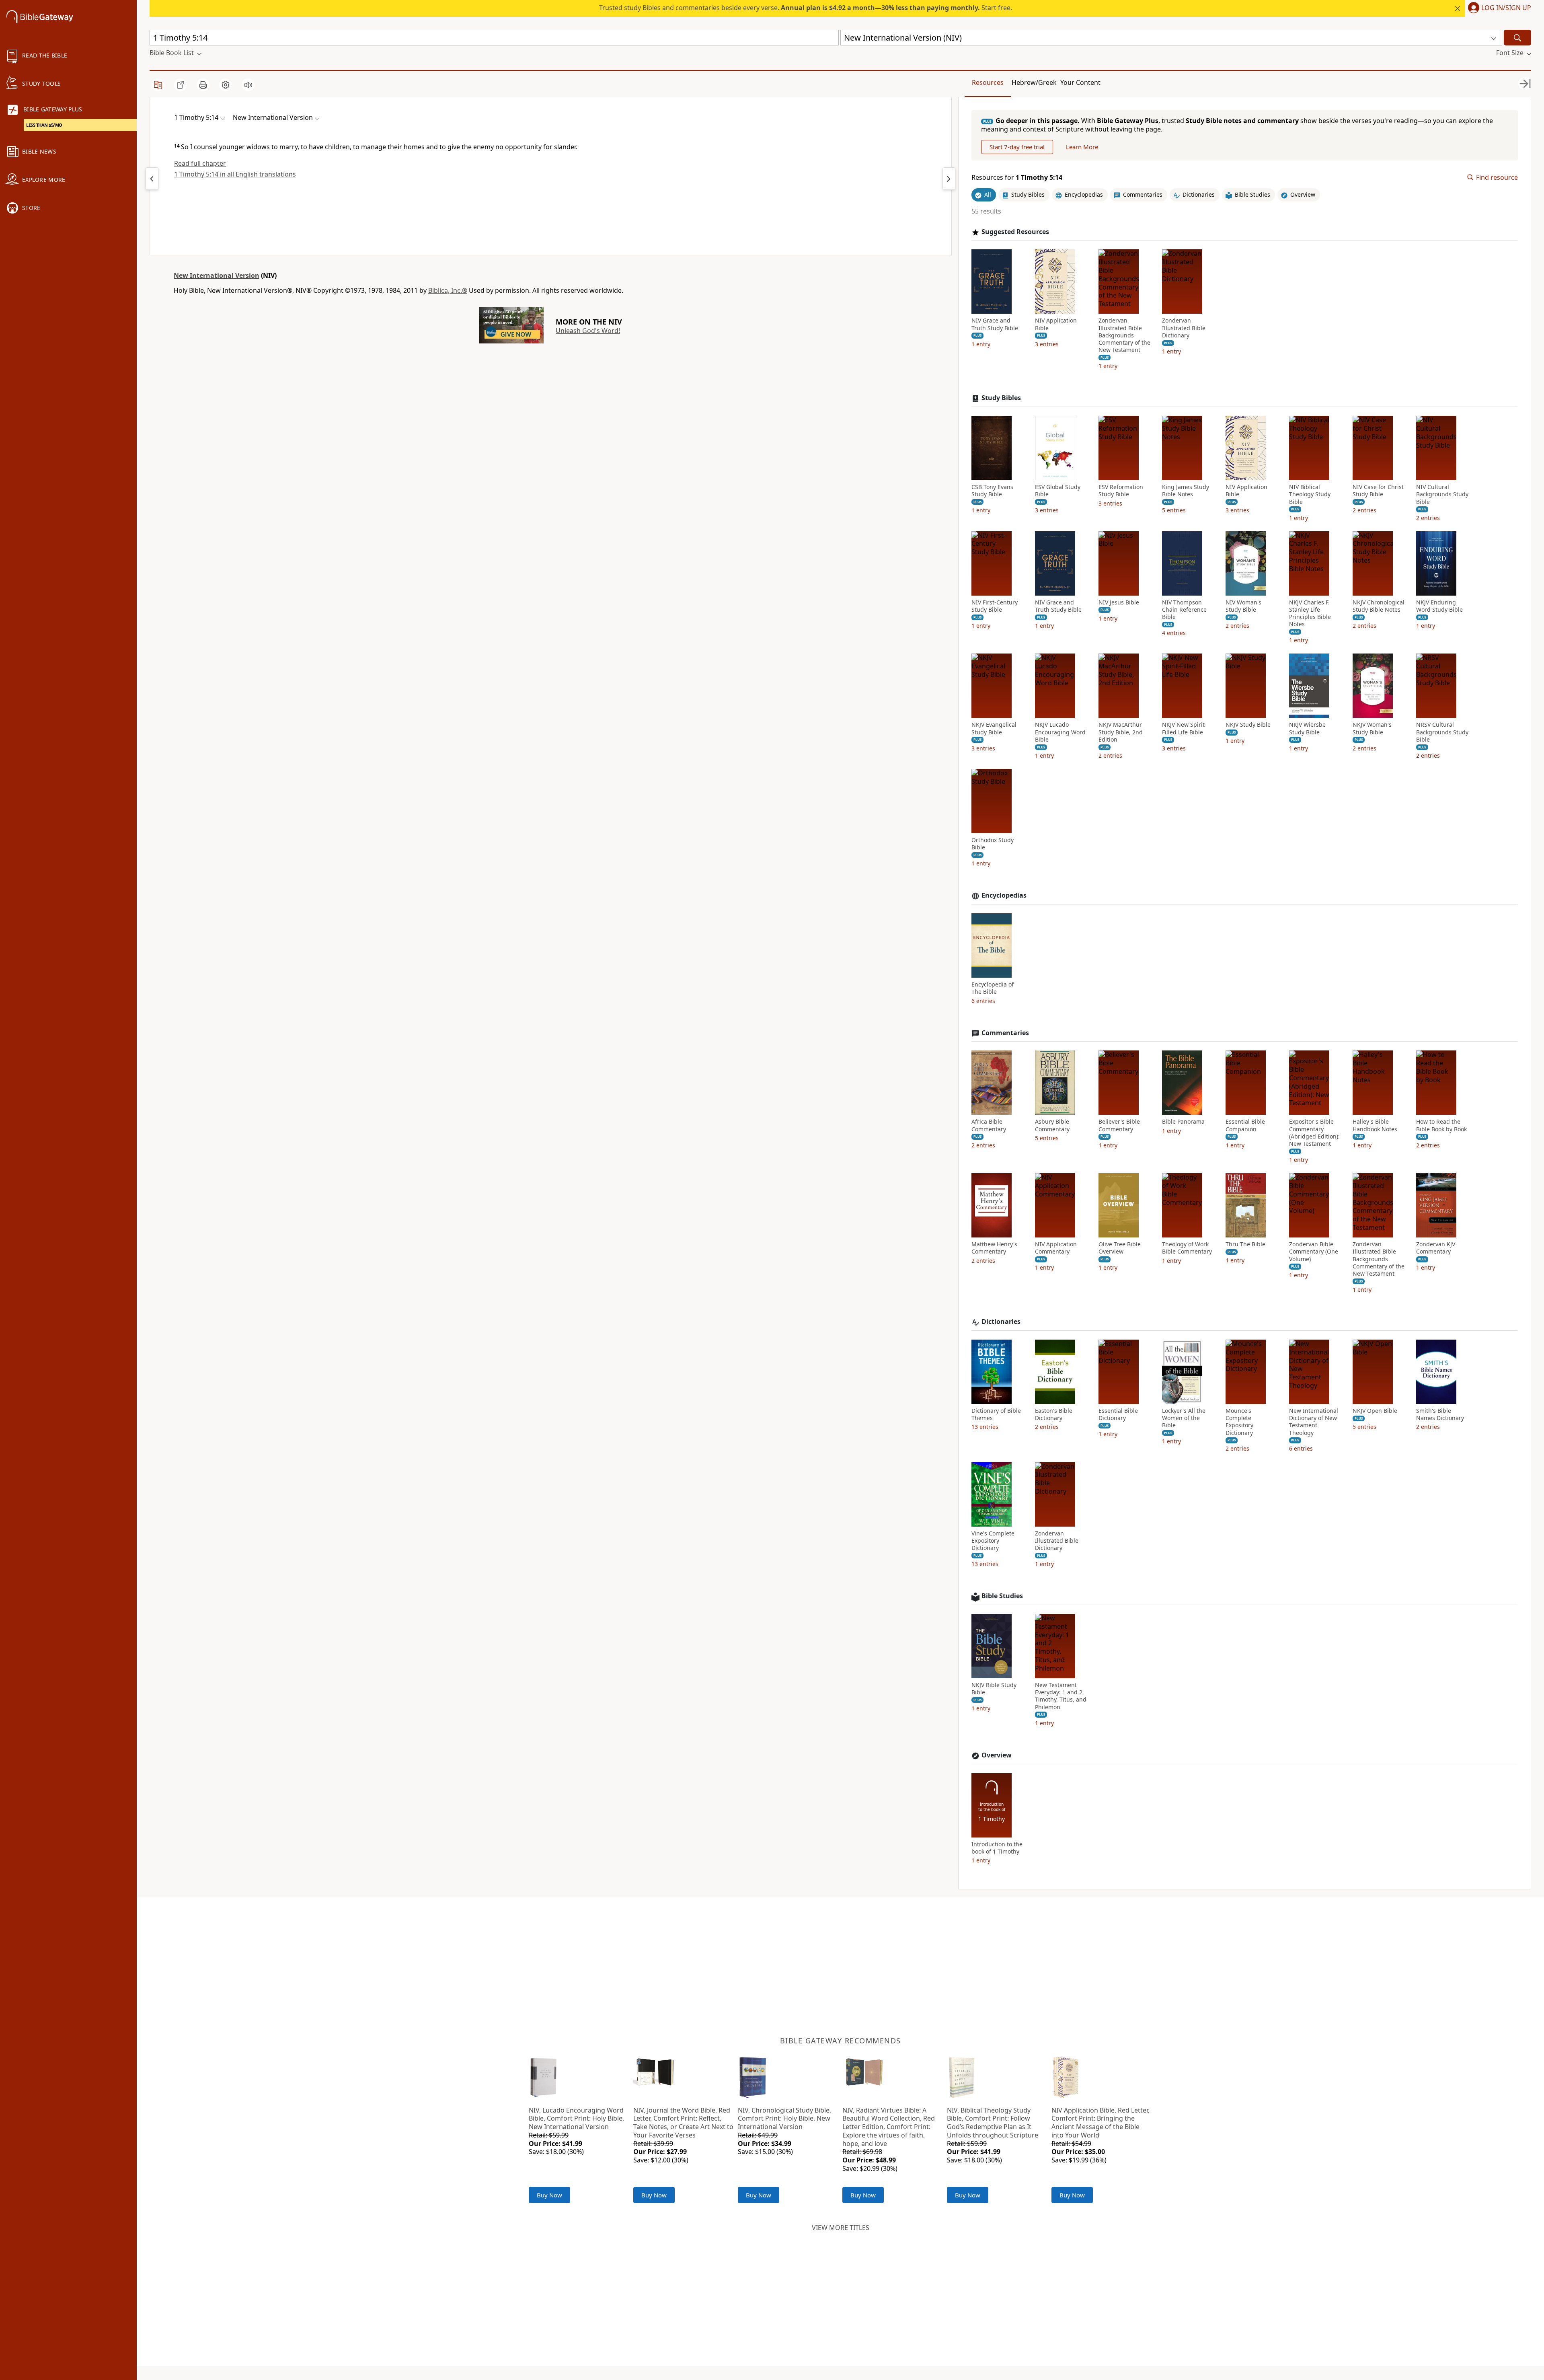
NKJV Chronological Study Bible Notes (1379, 606)
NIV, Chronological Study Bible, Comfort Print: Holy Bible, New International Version (784, 2119)
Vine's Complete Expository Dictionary (993, 1541)
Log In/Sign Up (1506, 8)
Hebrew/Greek (1034, 82)
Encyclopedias (1004, 895)
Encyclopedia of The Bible (993, 988)
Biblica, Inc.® (448, 290)
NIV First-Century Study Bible (995, 606)
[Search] (1517, 38)
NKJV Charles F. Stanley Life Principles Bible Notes (1310, 613)
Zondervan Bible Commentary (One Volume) (1314, 1252)
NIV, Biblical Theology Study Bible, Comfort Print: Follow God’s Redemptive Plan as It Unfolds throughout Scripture (993, 2123)
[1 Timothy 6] (949, 179)
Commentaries (1005, 1033)
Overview (997, 1755)
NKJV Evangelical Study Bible (994, 728)
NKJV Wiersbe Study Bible (1307, 728)
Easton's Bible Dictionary (1054, 1414)
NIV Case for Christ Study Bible (1378, 491)
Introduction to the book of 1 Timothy (997, 1848)
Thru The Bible (1245, 1244)
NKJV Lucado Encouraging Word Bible (1060, 732)
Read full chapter (200, 163)
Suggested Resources (1015, 232)
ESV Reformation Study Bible (1121, 491)
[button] (1498, 8)
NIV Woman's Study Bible (1243, 606)
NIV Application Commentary (1056, 1248)
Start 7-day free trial (1017, 147)
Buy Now (549, 2195)
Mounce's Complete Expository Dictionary (1239, 1422)
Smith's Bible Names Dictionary (1440, 1414)
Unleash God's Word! (588, 331)
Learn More (1082, 147)
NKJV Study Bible (1248, 725)
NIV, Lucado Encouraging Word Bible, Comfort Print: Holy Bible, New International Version (576, 2119)
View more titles (841, 2228)
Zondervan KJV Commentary (1436, 1248)
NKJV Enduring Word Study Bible (1439, 606)
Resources (988, 82)
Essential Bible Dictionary (1118, 1414)
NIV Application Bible (1056, 324)
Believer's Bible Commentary (1119, 1125)
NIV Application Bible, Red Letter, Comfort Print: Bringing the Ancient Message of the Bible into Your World (1101, 2123)
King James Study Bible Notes (1186, 491)
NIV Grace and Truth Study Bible (995, 324)
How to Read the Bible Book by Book (1441, 1125)
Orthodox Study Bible (993, 844)
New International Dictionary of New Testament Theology (1314, 1422)
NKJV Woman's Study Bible (1372, 728)
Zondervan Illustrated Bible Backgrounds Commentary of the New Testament (1124, 335)
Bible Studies (1002, 1596)
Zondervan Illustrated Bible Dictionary (1184, 328)
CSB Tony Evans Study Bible (992, 491)
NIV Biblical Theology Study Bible (1310, 494)
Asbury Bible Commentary (1052, 1125)
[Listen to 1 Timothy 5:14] (248, 85)
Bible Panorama (1183, 1122)
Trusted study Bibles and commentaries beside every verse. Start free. (806, 8)
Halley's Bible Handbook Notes (1375, 1125)
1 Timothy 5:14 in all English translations (235, 174)
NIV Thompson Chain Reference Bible (1184, 610)
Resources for (1017, 178)
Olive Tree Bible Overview (1120, 1248)
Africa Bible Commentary (989, 1125)
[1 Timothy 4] (152, 179)
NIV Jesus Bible (1119, 602)
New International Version (217, 275)
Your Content (1080, 82)
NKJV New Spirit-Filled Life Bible (1184, 728)
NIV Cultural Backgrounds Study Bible (1442, 494)
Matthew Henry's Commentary (994, 1248)
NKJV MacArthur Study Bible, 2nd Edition (1121, 732)
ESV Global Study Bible (1058, 491)
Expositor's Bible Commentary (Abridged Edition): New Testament (1314, 1133)
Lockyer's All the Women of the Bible (1184, 1418)
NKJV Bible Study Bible (994, 1689)
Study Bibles (1001, 398)
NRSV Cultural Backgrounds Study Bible (1442, 732)
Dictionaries (1001, 1322)
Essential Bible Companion (1245, 1125)
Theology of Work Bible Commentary (1187, 1248)
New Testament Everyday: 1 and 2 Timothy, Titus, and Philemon (1061, 1696)
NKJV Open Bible (1375, 1411)
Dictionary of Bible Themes (996, 1414)
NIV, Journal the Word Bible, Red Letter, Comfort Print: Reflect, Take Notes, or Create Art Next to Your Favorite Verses (683, 2123)
